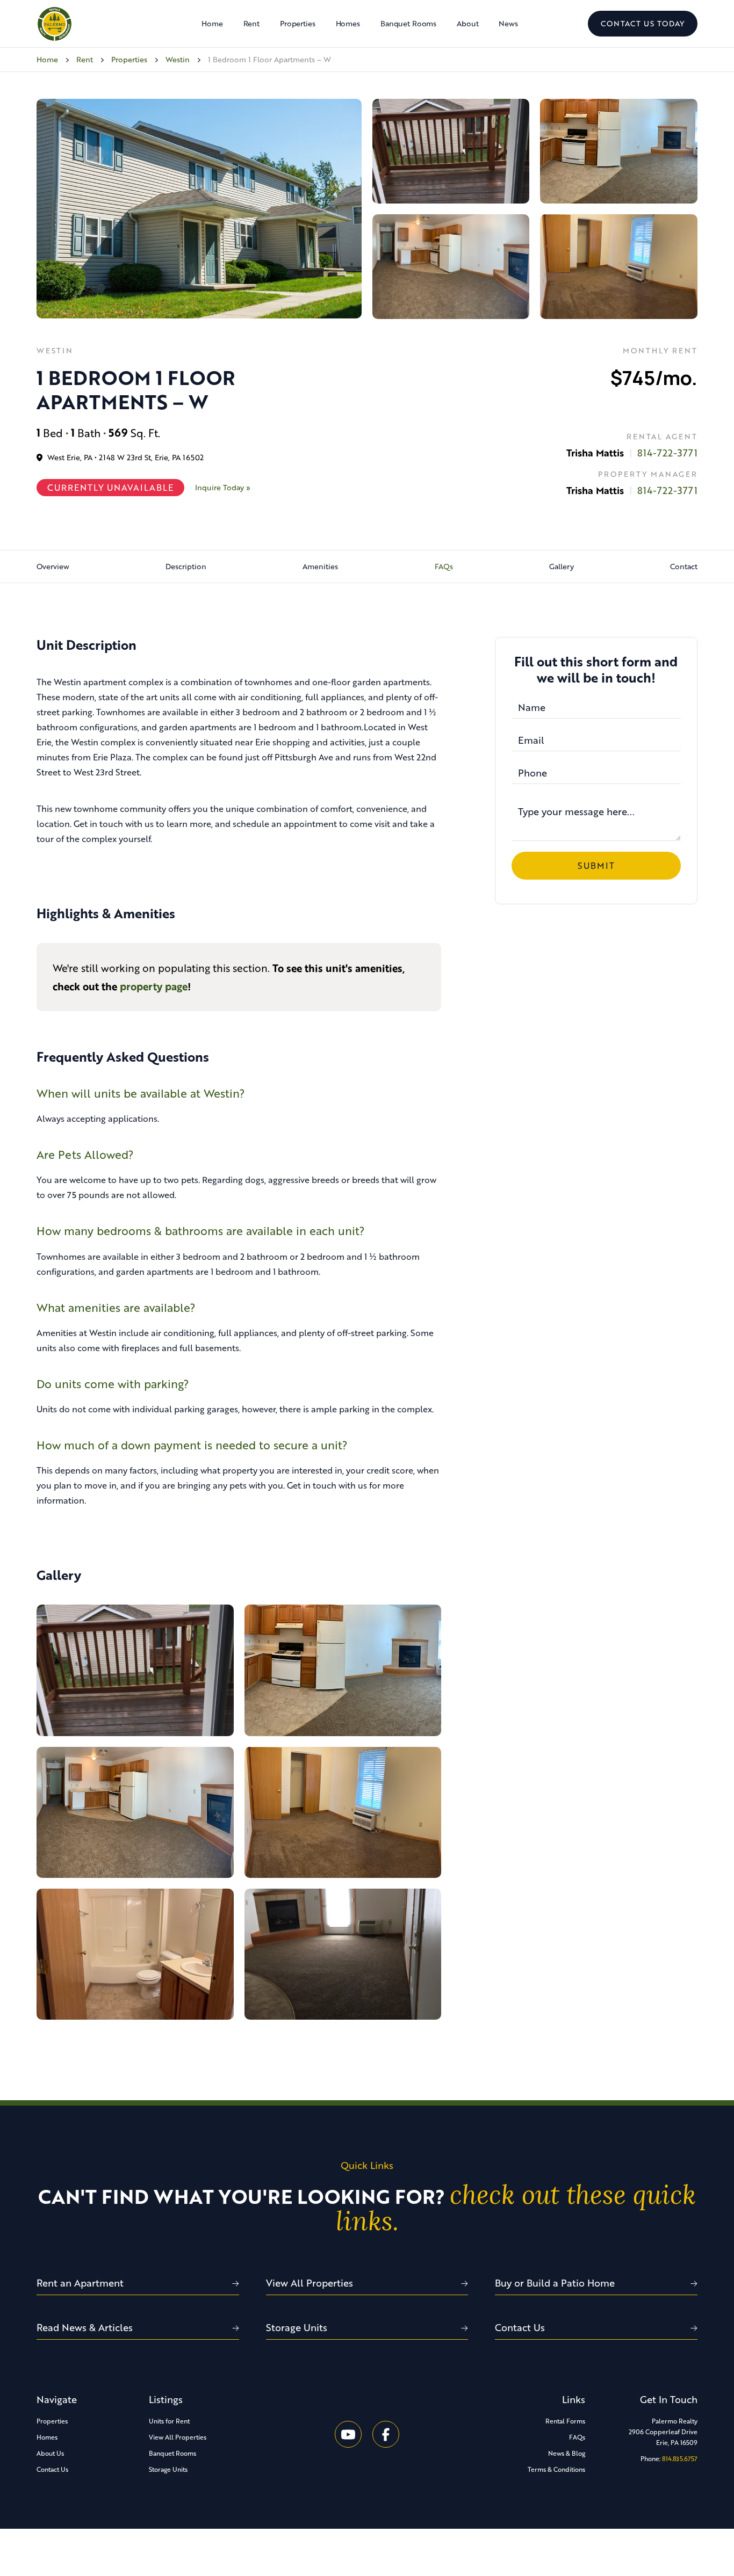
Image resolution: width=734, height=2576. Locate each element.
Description (186, 566)
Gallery (562, 566)
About (467, 23)
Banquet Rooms (408, 23)
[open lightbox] (199, 207)
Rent (251, 23)
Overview (53, 566)
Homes (348, 23)
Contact (684, 566)
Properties (129, 59)
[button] (298, 24)
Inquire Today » (223, 487)
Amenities (320, 566)
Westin (178, 59)
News (508, 23)
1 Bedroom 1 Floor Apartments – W (269, 59)
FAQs (444, 566)
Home (212, 23)
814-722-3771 (667, 453)
